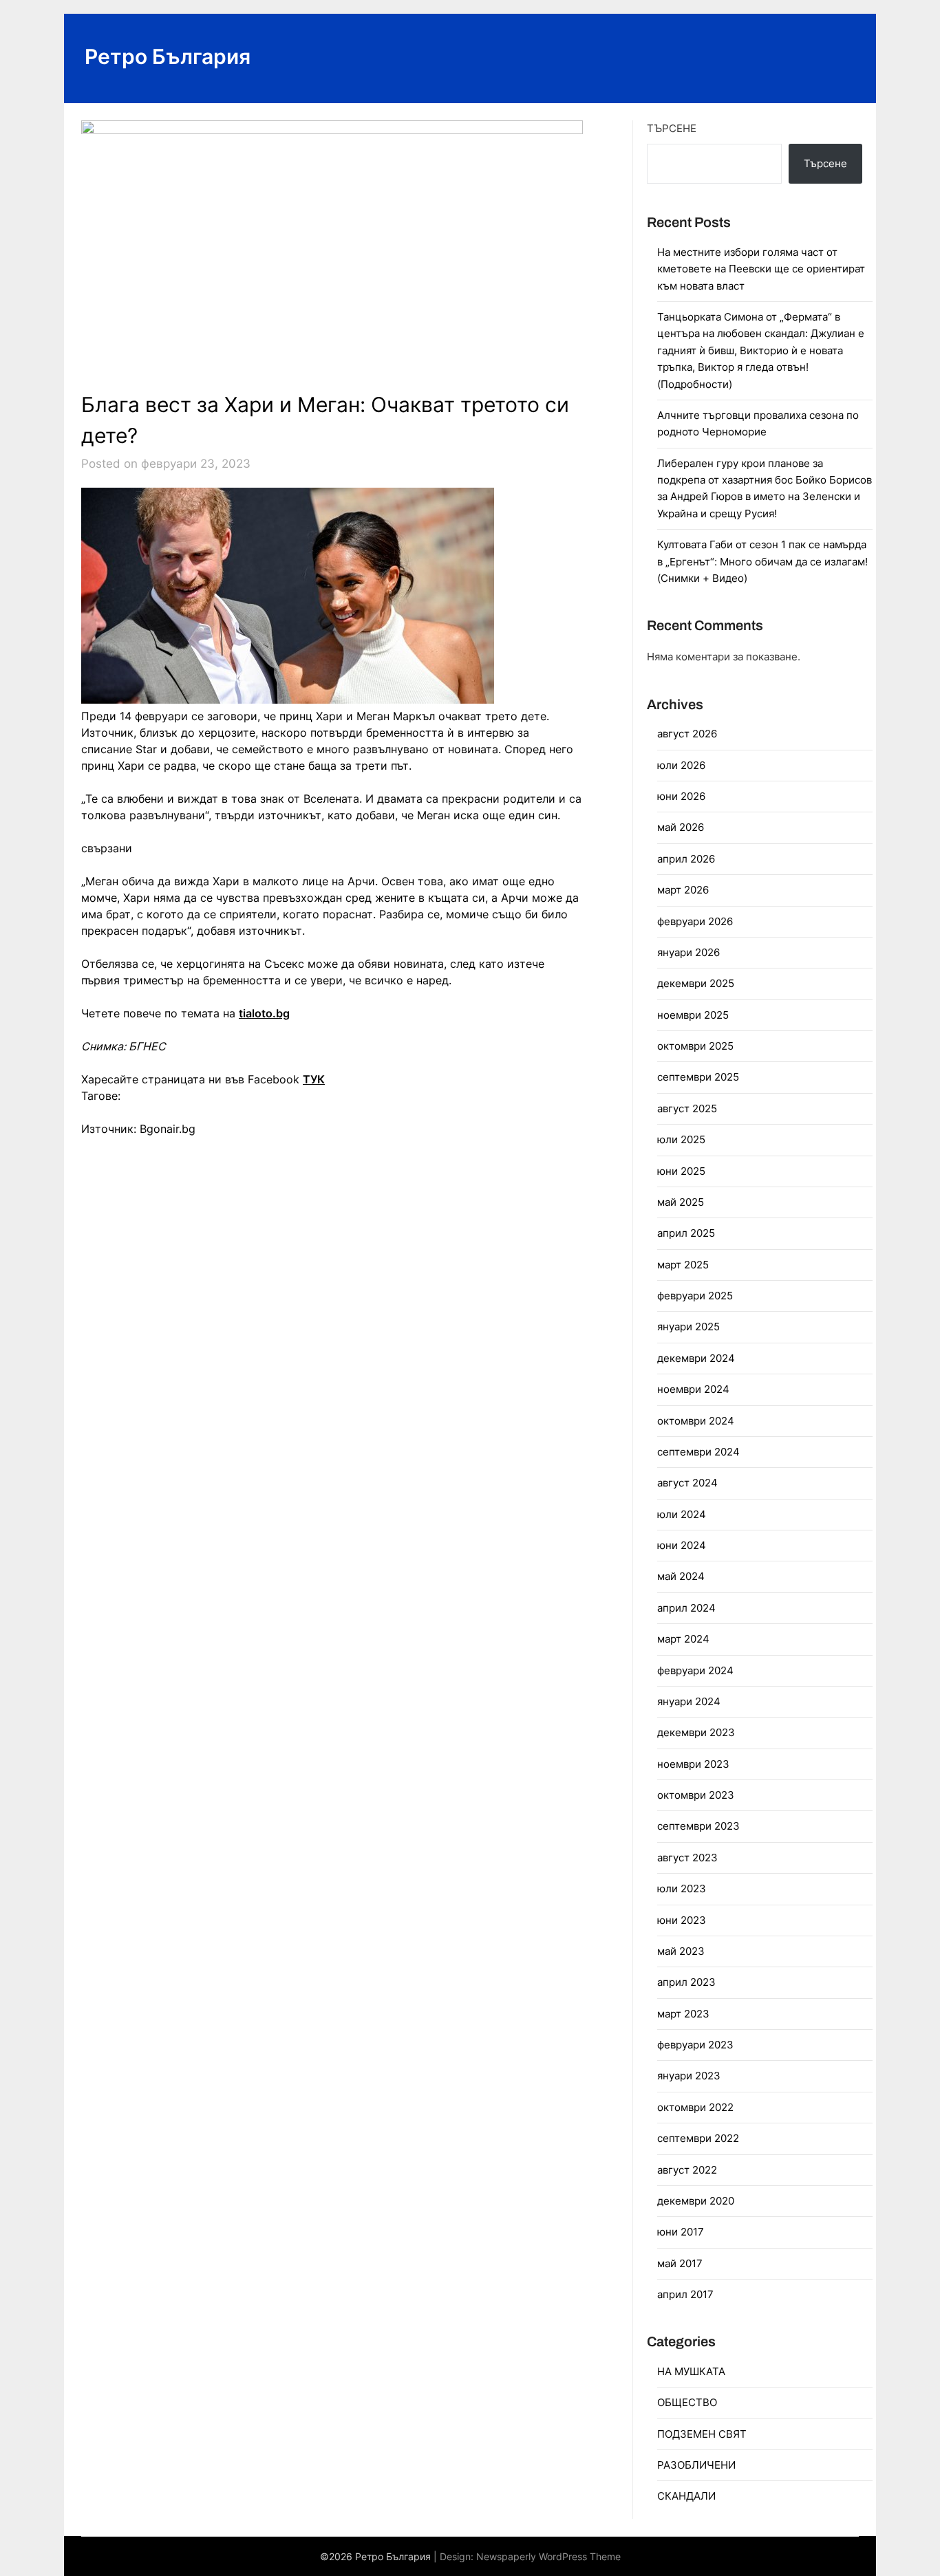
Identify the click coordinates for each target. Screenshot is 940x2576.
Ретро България (168, 56)
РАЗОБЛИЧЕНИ (696, 2465)
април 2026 (686, 859)
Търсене (672, 128)
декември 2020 (696, 2201)
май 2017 (680, 2263)
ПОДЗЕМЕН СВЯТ (702, 2434)
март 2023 (683, 2014)
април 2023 (686, 1982)
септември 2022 (698, 2138)
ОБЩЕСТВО (687, 2402)
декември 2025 (696, 983)
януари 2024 (689, 1701)
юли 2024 (682, 1514)
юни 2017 (681, 2232)
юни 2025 (681, 1171)
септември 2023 (698, 1826)
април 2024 (686, 1608)
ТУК (314, 1079)
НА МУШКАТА (691, 2371)
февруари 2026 (695, 921)
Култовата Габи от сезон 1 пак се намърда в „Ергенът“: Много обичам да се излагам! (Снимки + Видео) (762, 561)
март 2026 (683, 890)
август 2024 (687, 1483)
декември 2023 (696, 1732)
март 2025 (683, 1265)
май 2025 (681, 1202)
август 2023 (687, 1858)
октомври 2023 (696, 1795)
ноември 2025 (693, 1015)
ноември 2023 (693, 1764)
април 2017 (685, 2294)
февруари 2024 (695, 1670)
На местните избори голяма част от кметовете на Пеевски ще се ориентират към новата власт (761, 269)
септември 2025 (698, 1077)
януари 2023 (689, 2076)
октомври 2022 (695, 2107)
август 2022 (687, 2170)
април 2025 (686, 1233)
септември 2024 (698, 1452)
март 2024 (683, 1639)
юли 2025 (681, 1139)
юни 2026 (681, 796)
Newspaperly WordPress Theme (548, 2556)
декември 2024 (696, 1358)
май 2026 (681, 827)
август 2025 (687, 1108)
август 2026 (687, 734)
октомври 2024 (696, 1421)
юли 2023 (682, 1888)
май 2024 (681, 1576)
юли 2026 (681, 765)
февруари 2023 (695, 2045)
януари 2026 (688, 952)
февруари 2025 (695, 1296)
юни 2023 (682, 1920)
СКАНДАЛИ (686, 2496)
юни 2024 (682, 1545)
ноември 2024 (693, 1389)
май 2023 (681, 1951)
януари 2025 (688, 1327)
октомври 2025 (695, 1046)
